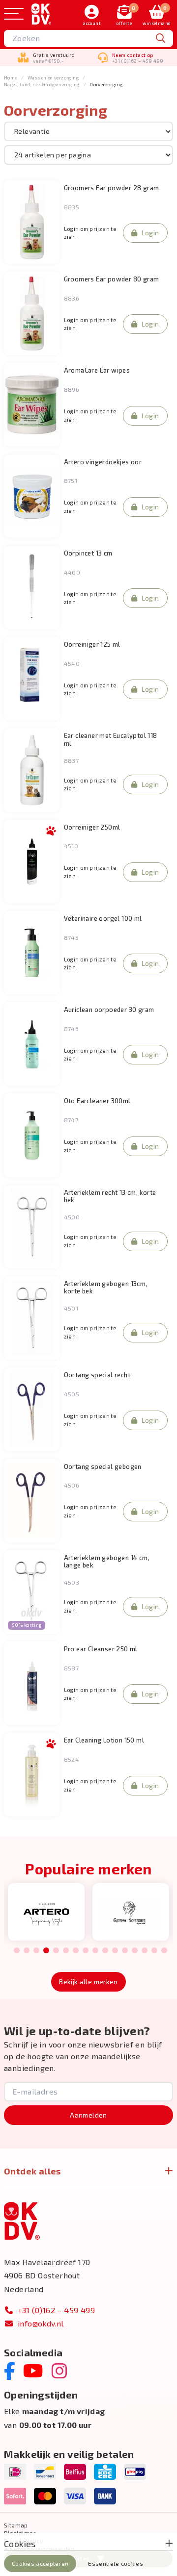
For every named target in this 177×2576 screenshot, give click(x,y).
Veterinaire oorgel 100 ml (103, 919)
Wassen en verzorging (53, 77)
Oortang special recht (97, 1375)
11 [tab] (115, 1951)
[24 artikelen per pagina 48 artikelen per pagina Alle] (88, 154)
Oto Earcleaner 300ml (97, 1101)
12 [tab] (125, 1951)
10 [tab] (105, 1951)
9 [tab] (95, 1951)
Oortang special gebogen (103, 1467)
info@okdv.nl (41, 2323)
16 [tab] (164, 1951)
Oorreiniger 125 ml (92, 644)
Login (150, 233)
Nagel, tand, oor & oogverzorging (42, 84)
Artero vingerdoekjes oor (103, 462)
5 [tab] (56, 1951)
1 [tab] (17, 1951)
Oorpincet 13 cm (88, 553)
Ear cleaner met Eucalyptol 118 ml (111, 739)
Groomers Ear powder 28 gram (112, 188)
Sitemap (16, 2525)
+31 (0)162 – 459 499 (56, 2310)
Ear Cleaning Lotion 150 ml (104, 1740)
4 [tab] (46, 1951)
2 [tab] (26, 1951)
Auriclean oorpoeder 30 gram (109, 1010)
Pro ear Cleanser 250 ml (101, 1649)
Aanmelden (88, 2115)
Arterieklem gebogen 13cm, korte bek (106, 1288)
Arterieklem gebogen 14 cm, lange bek (107, 1562)
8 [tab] (85, 1951)
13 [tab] (135, 1951)
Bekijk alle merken (88, 1982)
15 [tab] (154, 1951)
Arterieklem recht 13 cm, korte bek (110, 1196)
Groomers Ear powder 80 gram (112, 279)
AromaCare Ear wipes (97, 370)
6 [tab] (66, 1951)
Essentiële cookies (115, 2563)
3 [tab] (36, 1951)
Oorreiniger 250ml (92, 827)
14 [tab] (145, 1951)
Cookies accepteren (40, 2563)
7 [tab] (76, 1951)
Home (11, 77)
